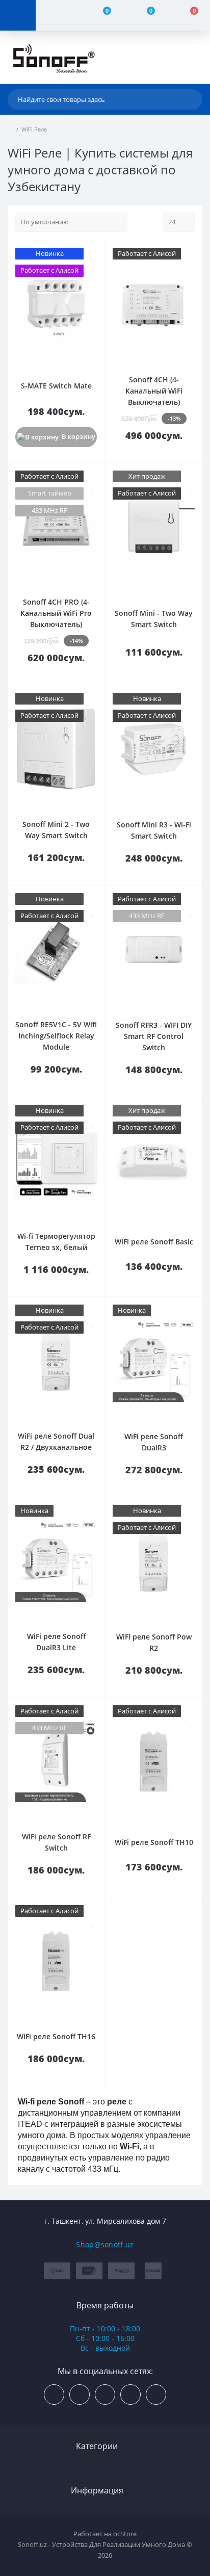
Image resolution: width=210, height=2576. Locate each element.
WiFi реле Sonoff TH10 (154, 1842)
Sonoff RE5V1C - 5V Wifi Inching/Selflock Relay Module (56, 1036)
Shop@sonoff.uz (105, 2244)
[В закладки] (93, 266)
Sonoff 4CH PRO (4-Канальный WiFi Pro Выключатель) (56, 613)
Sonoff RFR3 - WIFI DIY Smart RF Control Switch (154, 1036)
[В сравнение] (93, 253)
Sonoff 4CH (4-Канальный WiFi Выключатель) (154, 391)
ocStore (125, 2534)
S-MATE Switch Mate (56, 386)
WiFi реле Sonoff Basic (154, 1242)
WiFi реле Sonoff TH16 (56, 2036)
